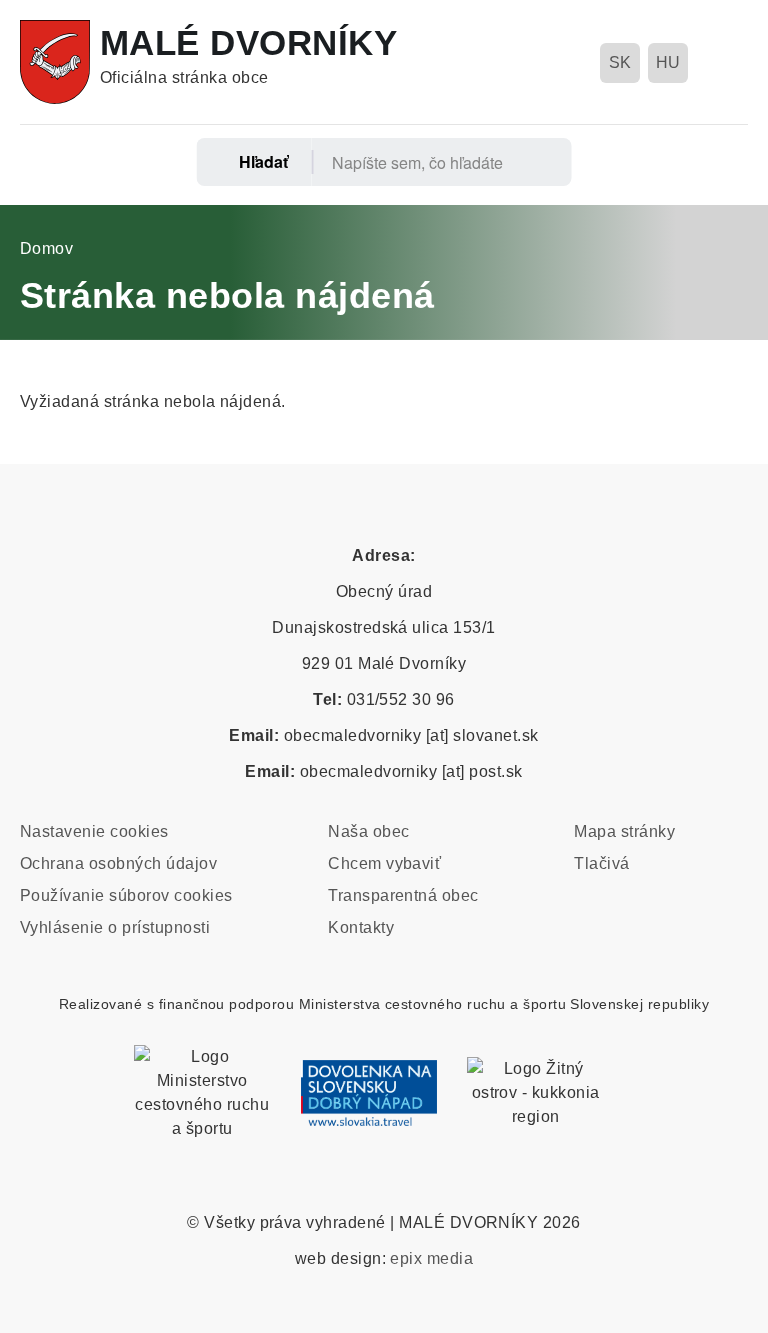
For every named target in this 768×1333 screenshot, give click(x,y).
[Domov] (55, 62)
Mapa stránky (624, 831)
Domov (46, 248)
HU (668, 62)
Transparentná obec (403, 895)
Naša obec (368, 831)
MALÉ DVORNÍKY (248, 42)
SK (620, 62)
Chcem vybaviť (384, 863)
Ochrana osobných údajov (118, 863)
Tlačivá (601, 863)
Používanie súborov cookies (126, 895)
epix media (431, 1258)
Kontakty (361, 927)
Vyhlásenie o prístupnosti (115, 927)
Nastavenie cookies (94, 831)
